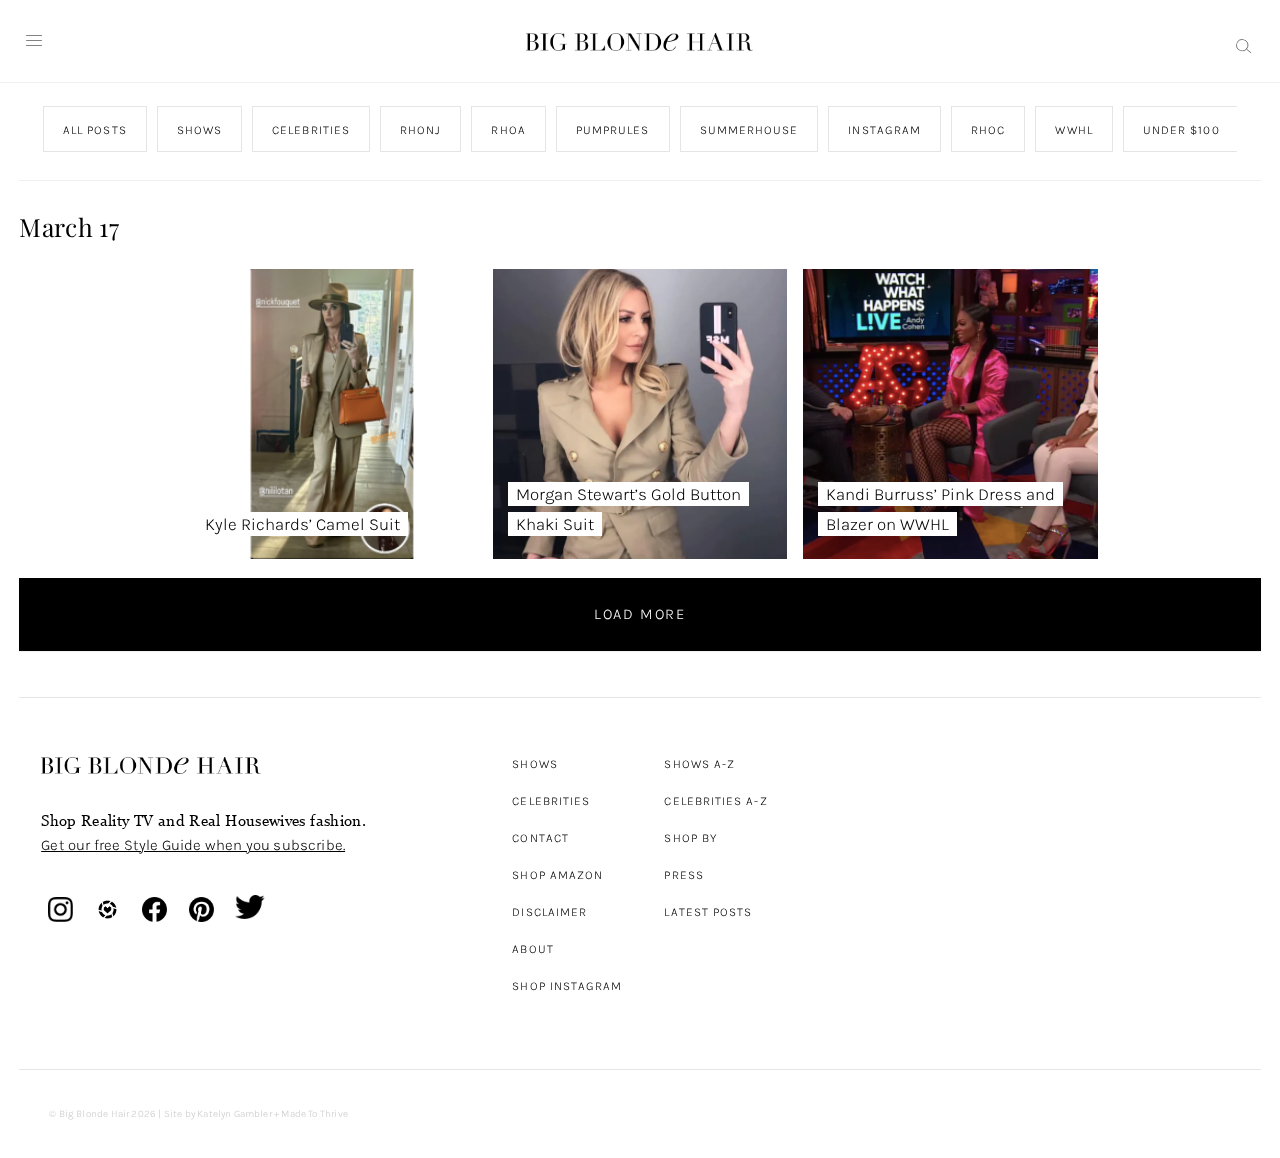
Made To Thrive (314, 1114)
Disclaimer (549, 912)
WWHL (1074, 130)
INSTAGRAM (885, 130)
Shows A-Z (699, 764)
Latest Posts (708, 912)
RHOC (988, 130)
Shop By (690, 838)
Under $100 (1181, 130)
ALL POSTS (95, 130)
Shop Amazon (557, 875)
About (532, 949)
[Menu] (34, 41)
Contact (540, 838)
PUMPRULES (613, 130)
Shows (534, 764)
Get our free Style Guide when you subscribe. (193, 845)
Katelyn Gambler (234, 1114)
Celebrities (551, 801)
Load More (640, 614)
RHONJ (420, 130)
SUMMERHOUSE (749, 130)
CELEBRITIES (311, 130)
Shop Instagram (567, 986)
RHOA (509, 130)
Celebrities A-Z (715, 801)
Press (683, 875)
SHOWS (199, 130)
